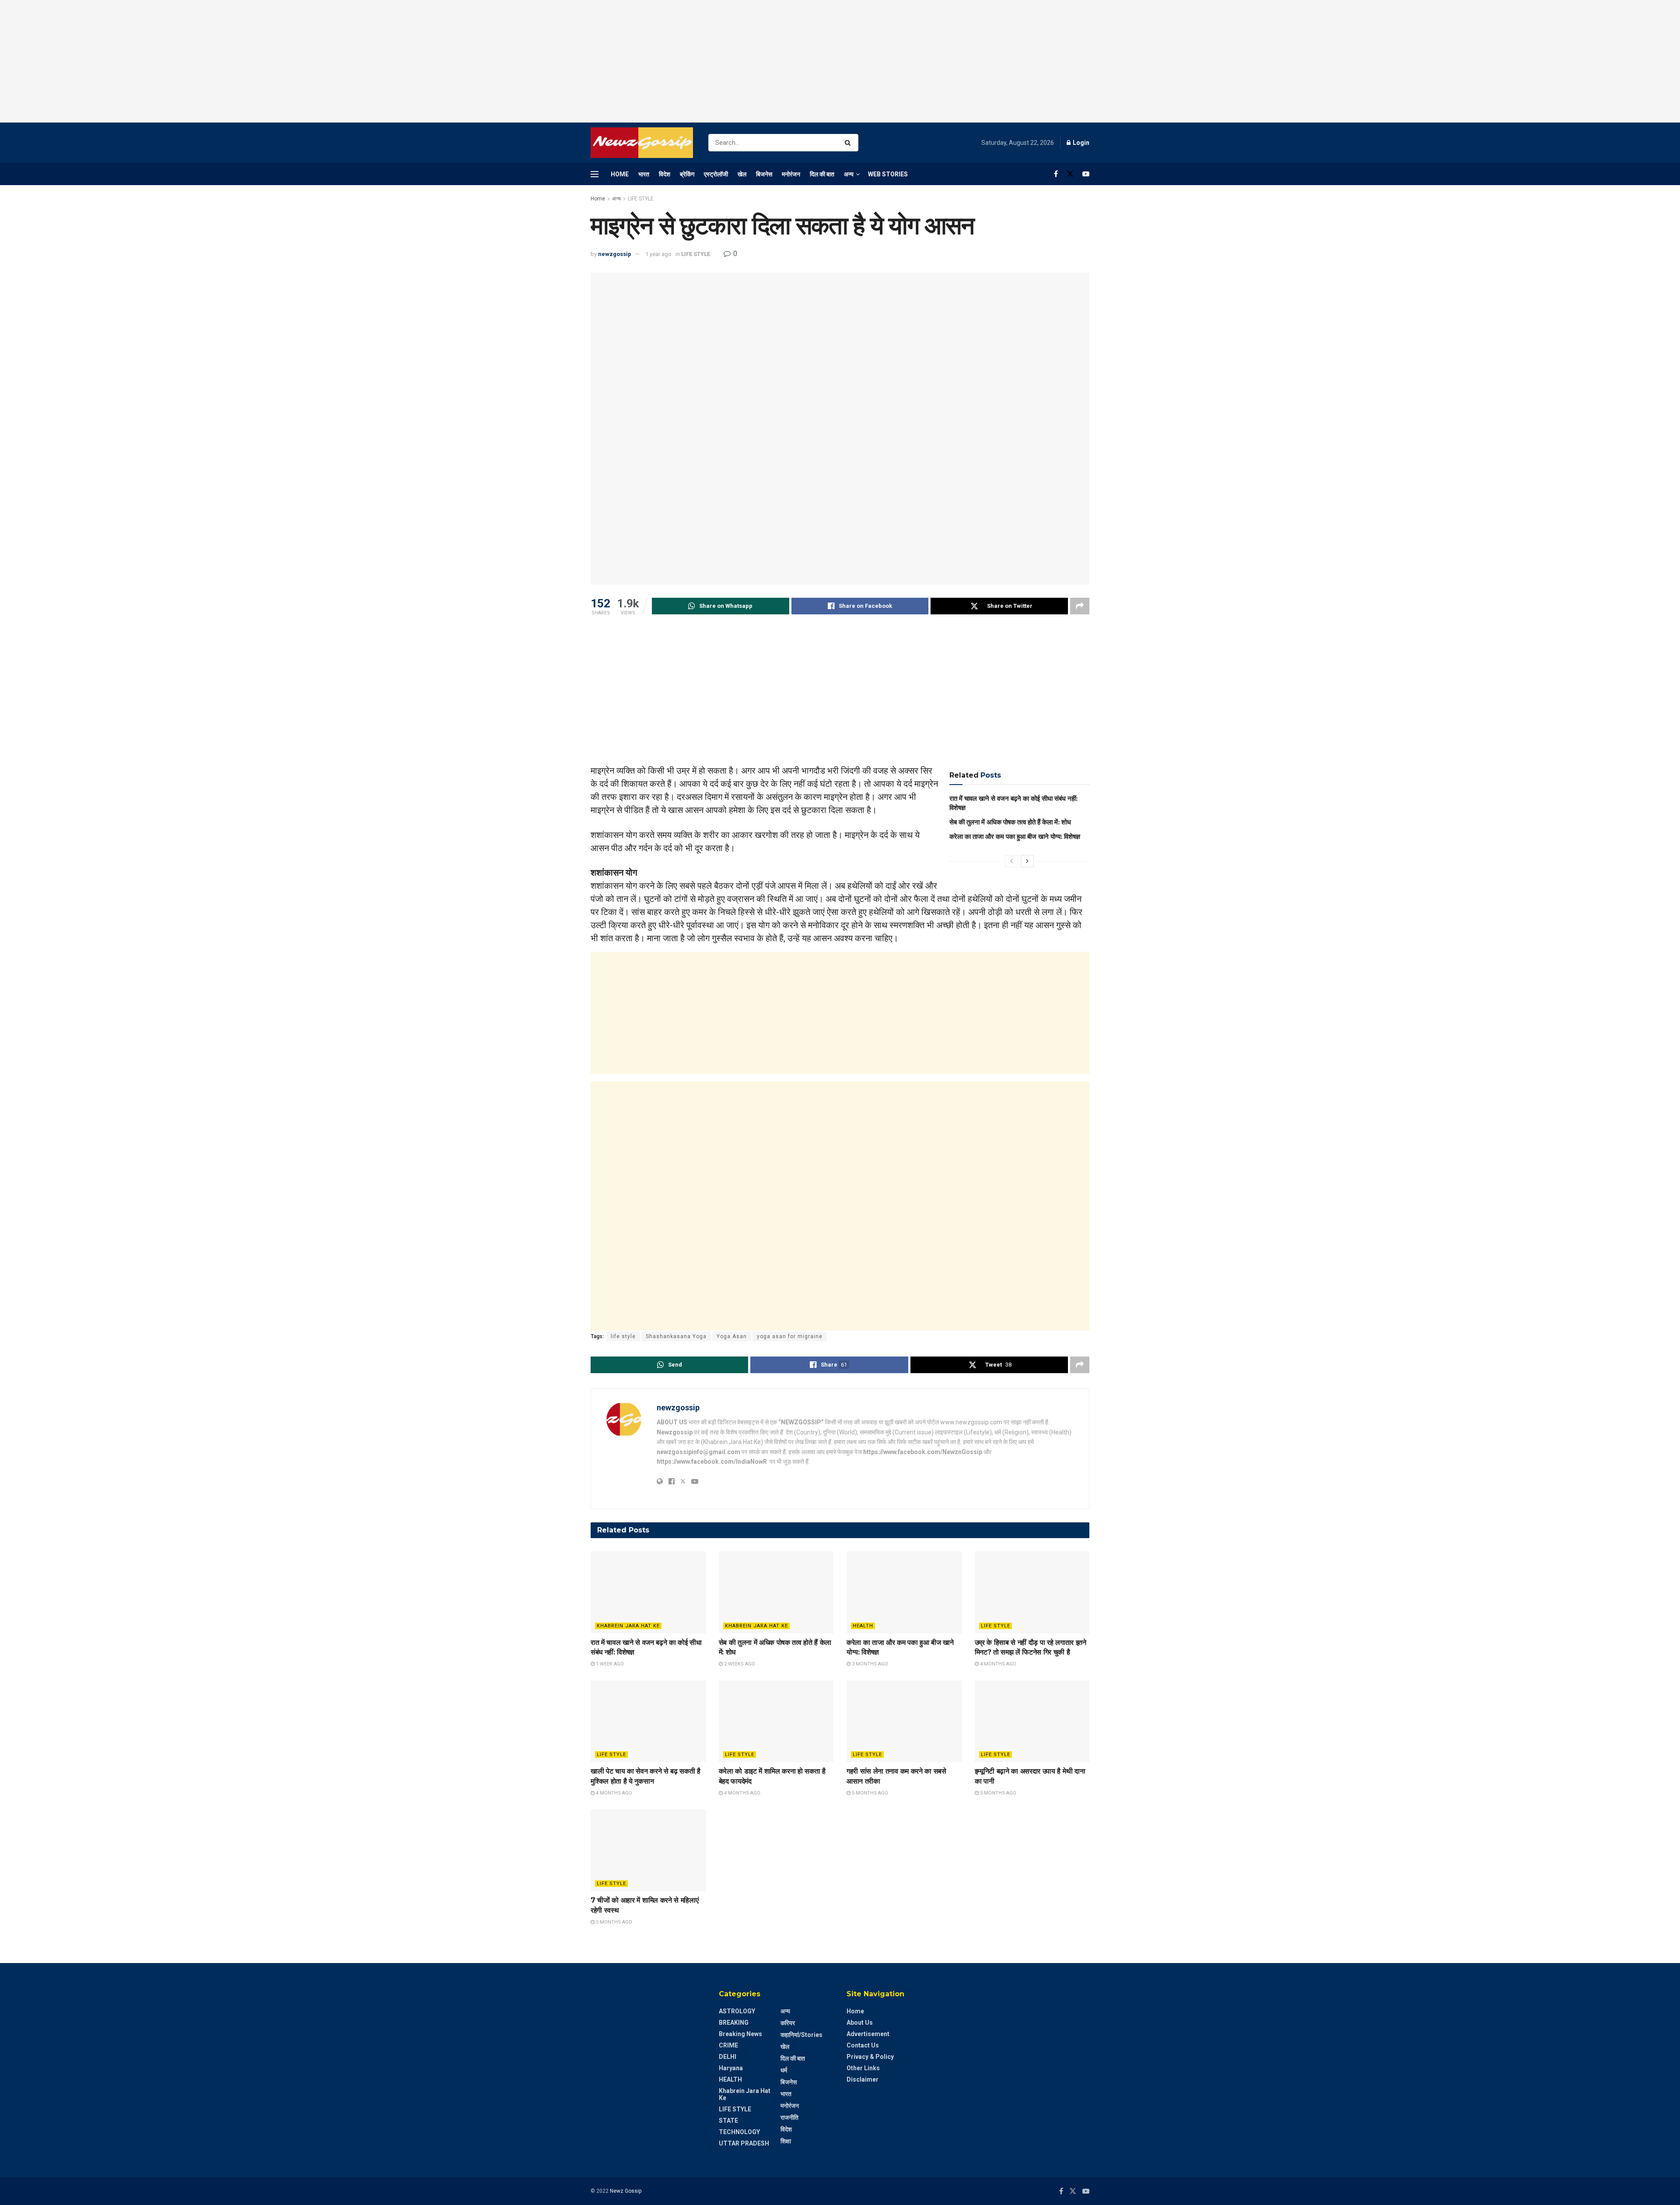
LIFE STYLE (641, 199)
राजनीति (789, 2117)
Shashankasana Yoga (676, 1336)
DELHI (728, 2057)
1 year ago (658, 254)
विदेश (665, 174)
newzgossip (615, 254)
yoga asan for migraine (790, 1336)
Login (1080, 143)
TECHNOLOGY (739, 2132)
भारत (644, 174)
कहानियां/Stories (801, 2035)
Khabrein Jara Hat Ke (628, 1626)
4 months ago (997, 1664)
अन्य (849, 174)
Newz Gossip (626, 2191)
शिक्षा (786, 2141)
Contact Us (863, 2045)
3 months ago (869, 1664)
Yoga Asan (732, 1336)
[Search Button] (849, 143)
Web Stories (888, 174)
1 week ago (609, 1664)
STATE (728, 2121)
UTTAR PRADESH (744, 2143)
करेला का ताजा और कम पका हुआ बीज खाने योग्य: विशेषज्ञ (1015, 836)
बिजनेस (764, 174)
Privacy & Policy (870, 2057)
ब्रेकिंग (687, 174)
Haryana (731, 2068)
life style (623, 1336)
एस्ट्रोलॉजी (716, 174)
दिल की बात (822, 174)
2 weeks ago (739, 1664)
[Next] (1027, 861)
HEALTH (863, 1626)
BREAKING (734, 2023)
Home (620, 174)
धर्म (784, 2070)
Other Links (863, 2068)
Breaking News (740, 2034)
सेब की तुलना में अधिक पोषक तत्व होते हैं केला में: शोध (1010, 822)
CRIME (728, 2045)
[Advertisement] (840, 61)
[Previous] (1011, 861)
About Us (860, 2023)
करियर (788, 2023)
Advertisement (868, 2034)
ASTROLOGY (737, 2011)
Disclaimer (863, 2079)
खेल (742, 174)
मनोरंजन (791, 174)
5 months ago (869, 1793)
